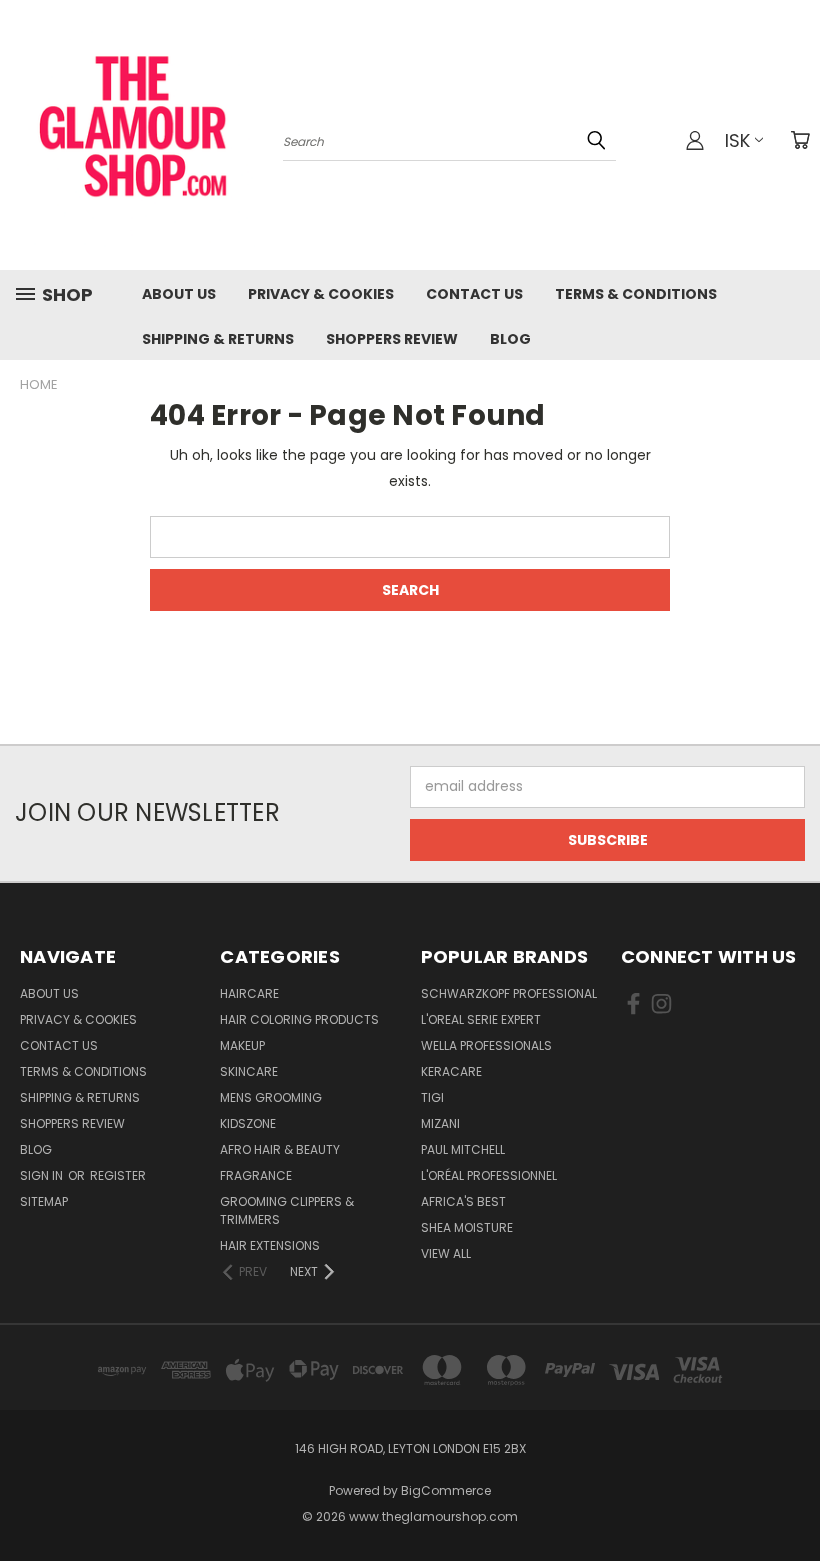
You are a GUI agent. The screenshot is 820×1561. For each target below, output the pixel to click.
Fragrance (256, 1175)
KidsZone (248, 1123)
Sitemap (44, 1201)
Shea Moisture (467, 1227)
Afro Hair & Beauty (280, 1149)
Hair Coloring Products (299, 1019)
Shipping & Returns (218, 339)
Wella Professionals (486, 1045)
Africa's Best (463, 1201)
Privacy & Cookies (321, 294)
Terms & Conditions (636, 294)
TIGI (432, 1097)
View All (446, 1253)
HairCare (249, 993)
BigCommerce (446, 1490)
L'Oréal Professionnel (489, 1175)
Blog (510, 339)
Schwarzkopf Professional (509, 993)
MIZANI (440, 1123)
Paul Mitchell (463, 1149)
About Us (179, 294)
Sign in (43, 1175)
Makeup (242, 1045)
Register (118, 1175)
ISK (737, 140)
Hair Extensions (270, 1245)
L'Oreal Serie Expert (481, 1019)
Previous (789, 1498)
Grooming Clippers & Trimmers (287, 1210)
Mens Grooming (271, 1097)
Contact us (474, 294)
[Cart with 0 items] (800, 140)
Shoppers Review (392, 339)
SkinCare (249, 1071)
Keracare (451, 1071)
